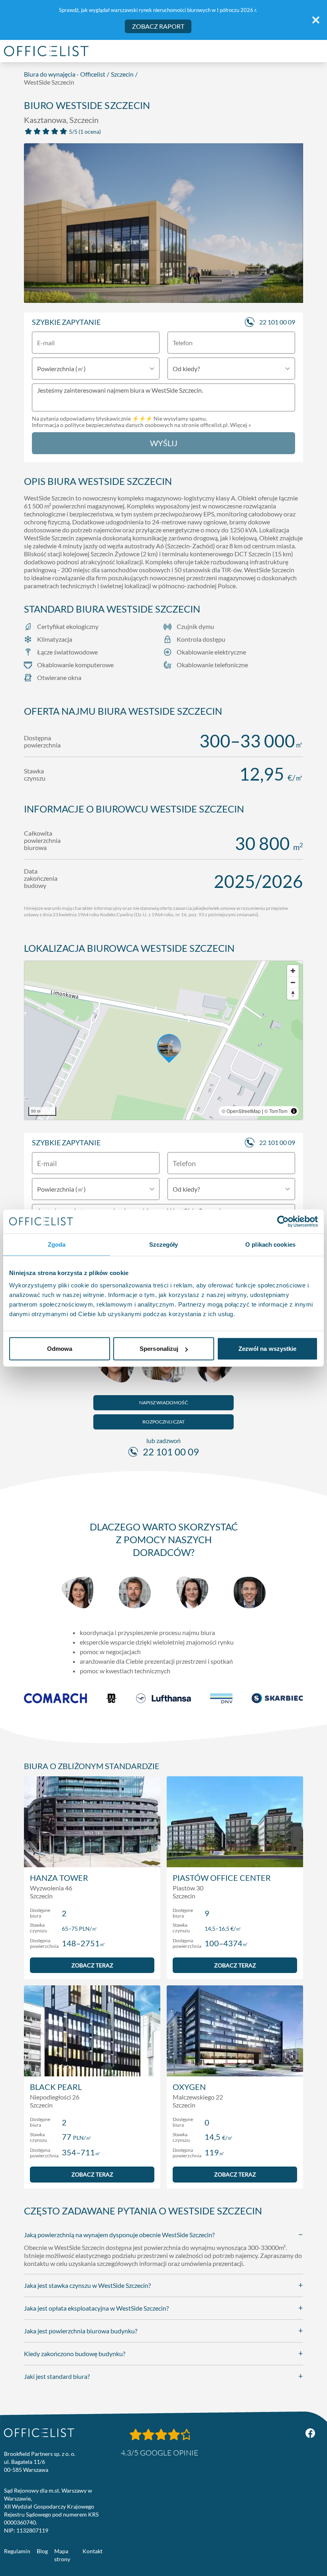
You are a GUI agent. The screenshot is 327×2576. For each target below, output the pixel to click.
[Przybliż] (293, 971)
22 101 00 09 (277, 322)
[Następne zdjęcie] (293, 225)
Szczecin (122, 74)
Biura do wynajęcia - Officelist (65, 74)
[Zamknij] (316, 20)
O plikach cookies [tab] (270, 1244)
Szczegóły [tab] (164, 1244)
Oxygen (189, 2087)
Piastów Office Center (222, 1878)
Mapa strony (62, 2555)
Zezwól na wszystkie (268, 1349)
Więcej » (240, 425)
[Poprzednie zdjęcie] (34, 225)
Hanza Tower (59, 1878)
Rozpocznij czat (163, 1422)
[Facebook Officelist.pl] (310, 2433)
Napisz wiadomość (163, 1403)
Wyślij (164, 443)
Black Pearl (56, 2087)
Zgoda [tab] (57, 1244)
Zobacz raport (158, 26)
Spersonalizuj (159, 1349)
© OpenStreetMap (241, 1111)
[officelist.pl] (39, 2433)
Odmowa (60, 1349)
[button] (163, 1040)
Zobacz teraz (92, 1965)
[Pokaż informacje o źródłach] (294, 1111)
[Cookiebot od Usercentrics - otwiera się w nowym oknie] (283, 1221)
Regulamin (17, 2551)
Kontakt (93, 2551)
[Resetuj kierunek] (293, 994)
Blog (42, 2551)
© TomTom (276, 1111)
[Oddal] (293, 982)
